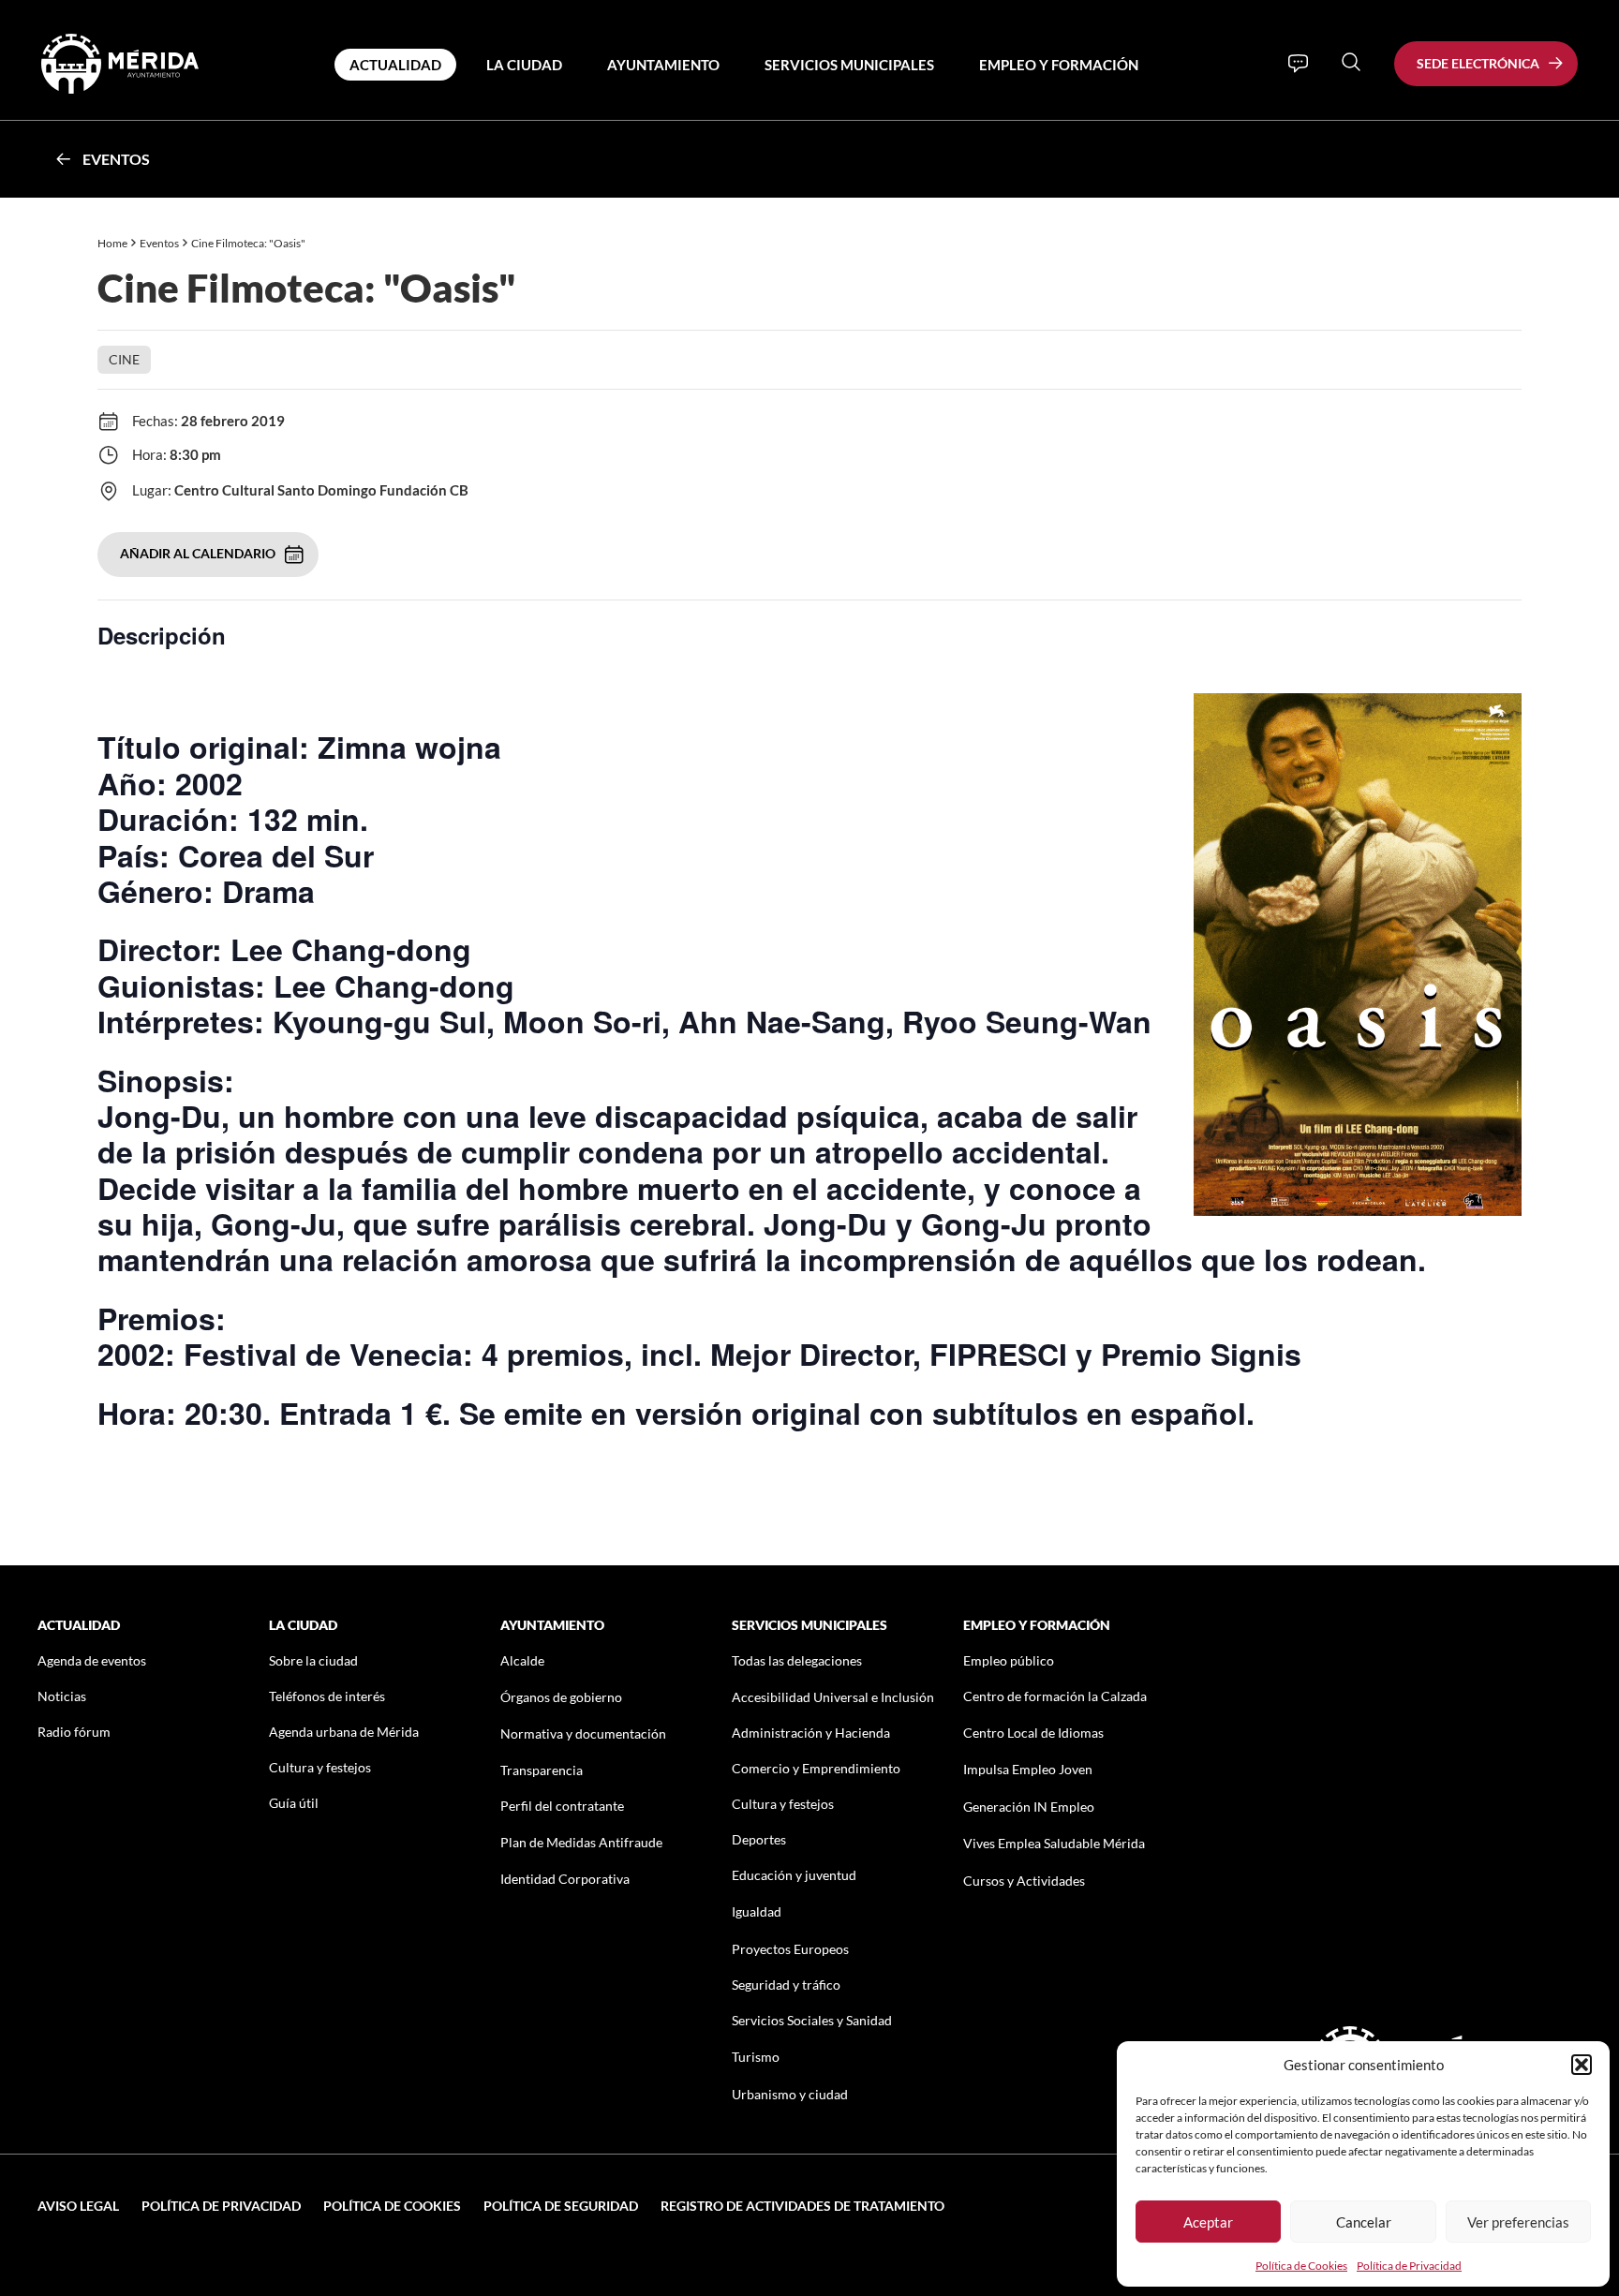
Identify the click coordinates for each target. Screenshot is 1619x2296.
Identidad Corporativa (565, 1879)
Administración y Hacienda (811, 1733)
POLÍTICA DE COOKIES (392, 2206)
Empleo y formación (1059, 65)
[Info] (1298, 64)
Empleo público (1009, 1660)
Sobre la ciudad (313, 1660)
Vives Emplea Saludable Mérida (1054, 1843)
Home (112, 243)
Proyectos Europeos (790, 1949)
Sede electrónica (1478, 63)
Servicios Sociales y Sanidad (812, 2020)
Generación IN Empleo (1029, 1807)
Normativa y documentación (583, 1733)
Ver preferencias (1518, 2222)
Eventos (116, 159)
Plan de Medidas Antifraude (581, 1842)
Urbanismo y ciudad (790, 2094)
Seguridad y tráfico (786, 1985)
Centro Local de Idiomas (1033, 1733)
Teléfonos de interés (327, 1696)
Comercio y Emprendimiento (816, 1768)
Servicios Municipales (849, 65)
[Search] (1351, 62)
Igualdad (757, 1911)
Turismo (756, 2057)
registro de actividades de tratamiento (802, 2206)
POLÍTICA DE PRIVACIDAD (221, 2206)
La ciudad (524, 65)
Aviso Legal (78, 2206)
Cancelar (1364, 2222)
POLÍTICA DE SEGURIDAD (561, 2206)
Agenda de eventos (92, 1660)
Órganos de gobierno (561, 1697)
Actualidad (395, 65)
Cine (124, 359)
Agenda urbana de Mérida (344, 1732)
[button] (1582, 2065)
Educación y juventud (794, 1875)
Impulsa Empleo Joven (1028, 1769)
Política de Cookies (1301, 2266)
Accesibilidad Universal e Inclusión (833, 1697)
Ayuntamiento (663, 65)
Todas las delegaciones (797, 1660)
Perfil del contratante (562, 1806)
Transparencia (542, 1770)
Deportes (759, 1839)
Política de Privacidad (1409, 2266)
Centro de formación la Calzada (1055, 1696)
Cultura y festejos (320, 1767)
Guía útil (294, 1803)
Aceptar (1208, 2222)
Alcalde (522, 1660)
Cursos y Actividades (1024, 1881)
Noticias (62, 1696)
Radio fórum (74, 1732)
